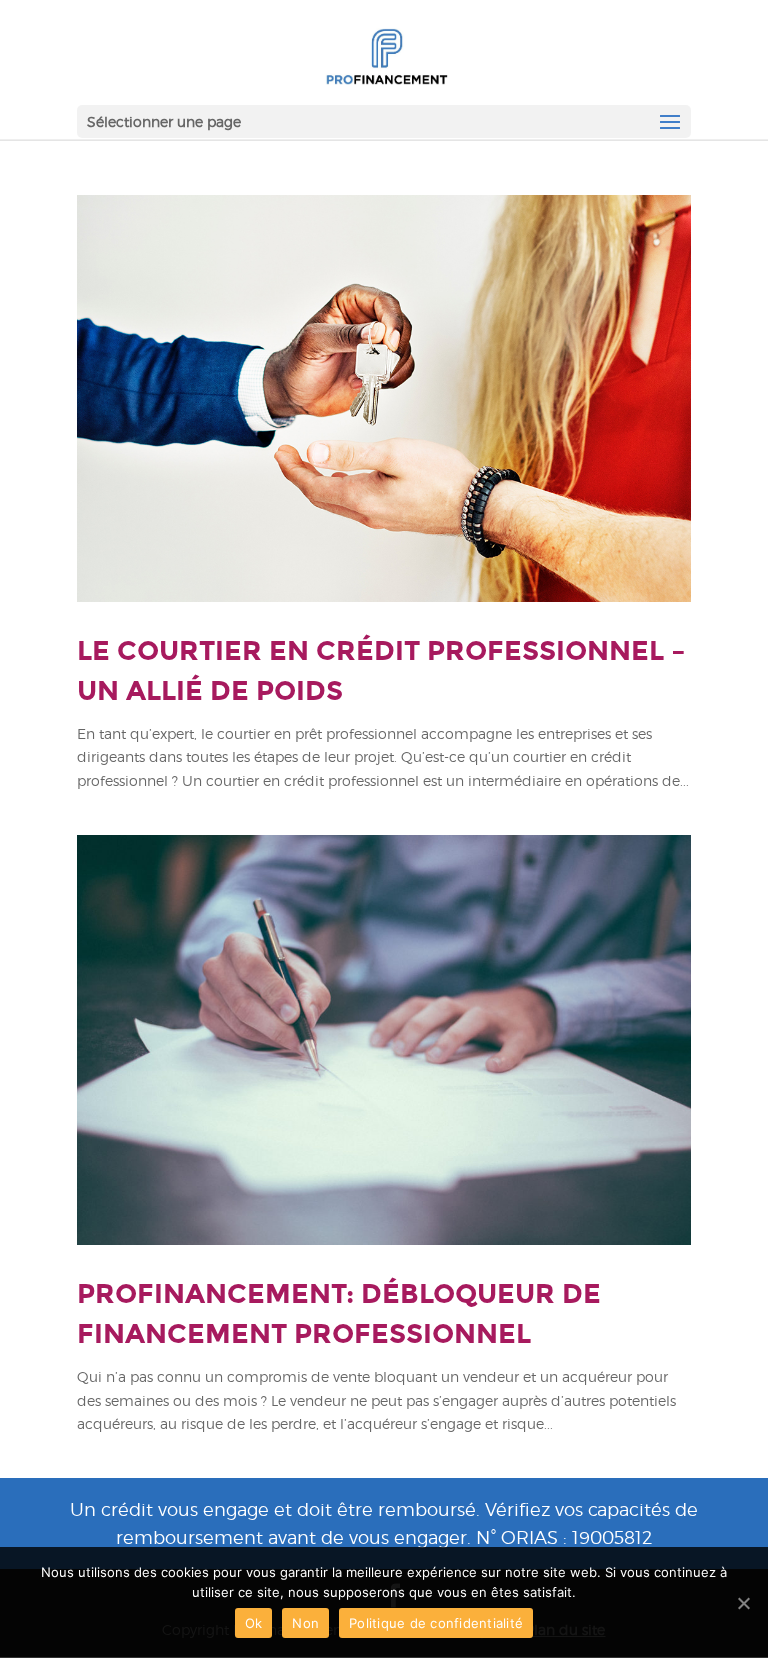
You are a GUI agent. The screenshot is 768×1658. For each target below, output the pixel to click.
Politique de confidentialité (436, 1623)
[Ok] (743, 1603)
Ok (254, 1623)
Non (305, 1623)
